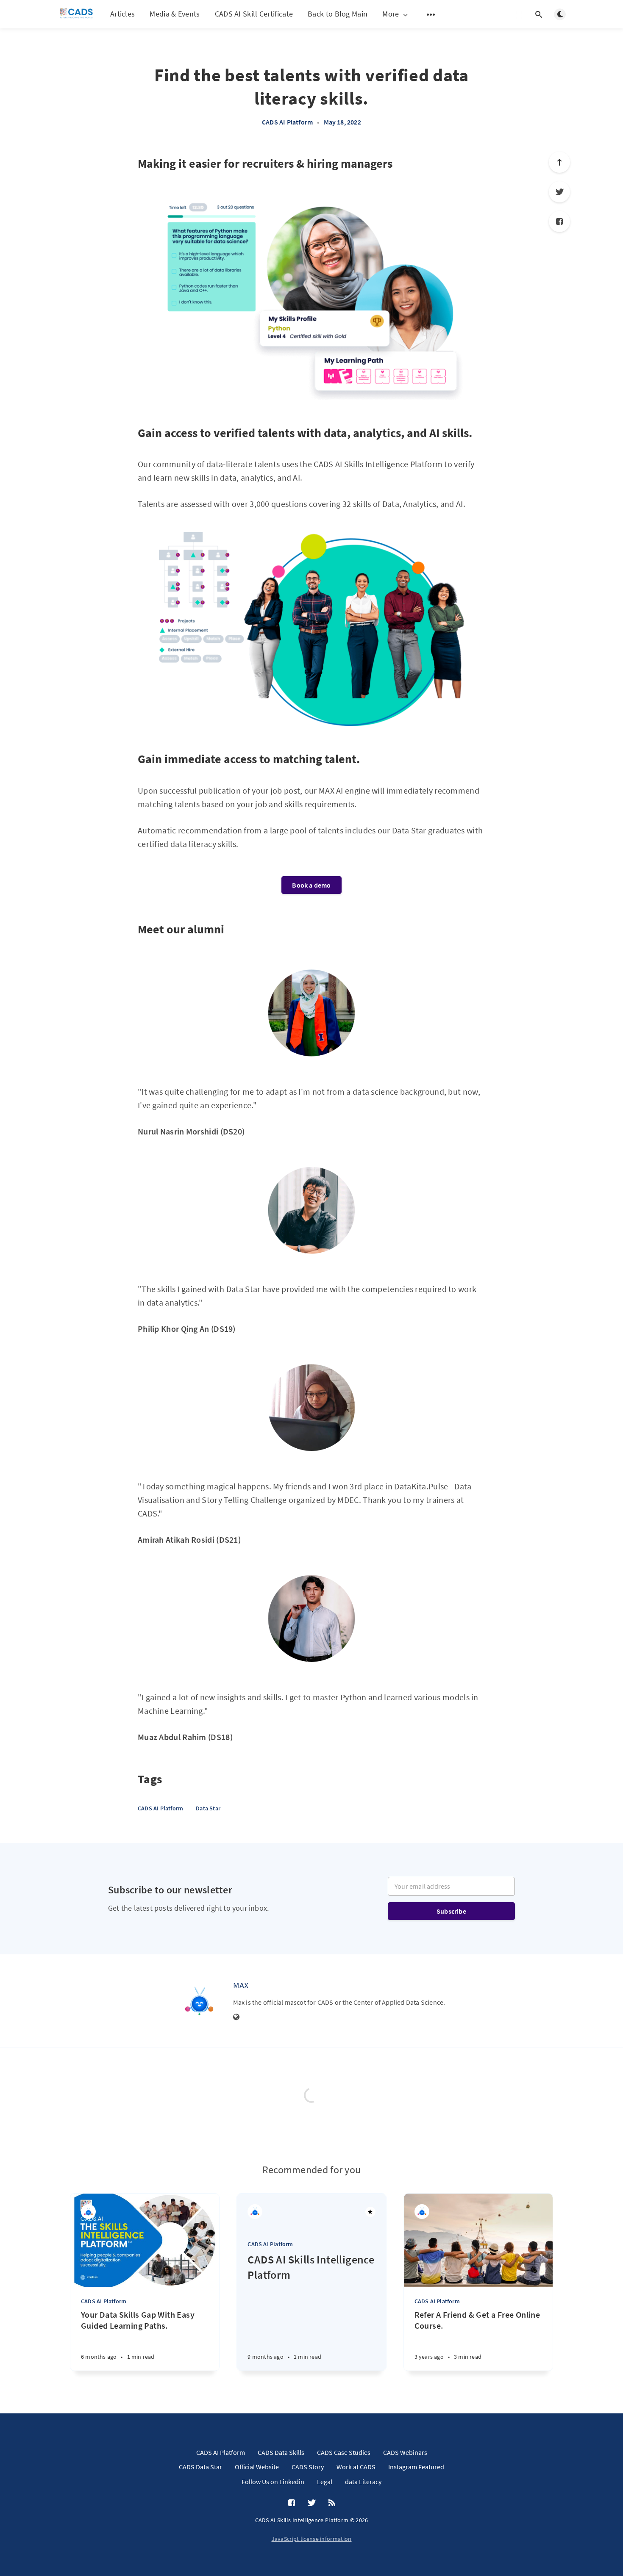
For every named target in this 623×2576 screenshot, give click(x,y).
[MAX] (199, 2001)
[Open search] (539, 14)
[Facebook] (559, 221)
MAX (241, 1985)
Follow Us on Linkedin (273, 2482)
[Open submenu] (431, 14)
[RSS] (332, 2503)
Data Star (208, 1808)
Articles (122, 14)
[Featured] (370, 2212)
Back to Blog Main (338, 14)
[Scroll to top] (559, 162)
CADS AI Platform (287, 122)
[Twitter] (559, 192)
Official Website (257, 2467)
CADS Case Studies (344, 2452)
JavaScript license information (312, 2539)
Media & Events (175, 14)
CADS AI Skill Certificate (254, 14)
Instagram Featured (416, 2467)
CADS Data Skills (281, 2452)
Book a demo (311, 885)
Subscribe (451, 1911)
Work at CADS (356, 2467)
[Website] (236, 2017)
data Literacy (363, 2482)
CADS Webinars (405, 2452)
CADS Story (308, 2467)
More (391, 14)
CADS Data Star (200, 2467)
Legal (325, 2482)
